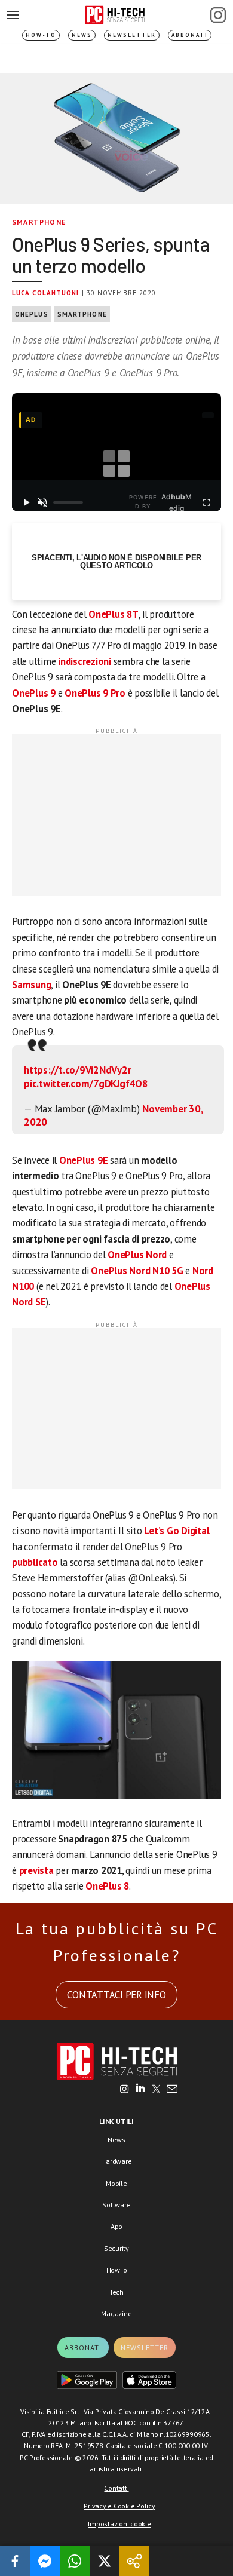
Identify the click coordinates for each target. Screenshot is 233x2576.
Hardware (116, 2161)
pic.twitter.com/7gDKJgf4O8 (86, 1084)
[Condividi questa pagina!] (134, 2561)
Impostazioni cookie (119, 2524)
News (82, 35)
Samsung (31, 985)
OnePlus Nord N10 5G (137, 1271)
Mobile (116, 2183)
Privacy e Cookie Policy (119, 2506)
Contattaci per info (116, 1995)
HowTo (117, 2270)
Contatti (116, 2488)
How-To (41, 35)
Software (116, 2205)
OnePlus (32, 314)
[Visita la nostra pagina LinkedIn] (140, 2090)
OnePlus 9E (84, 1160)
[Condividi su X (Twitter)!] (105, 2561)
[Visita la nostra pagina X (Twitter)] (156, 2090)
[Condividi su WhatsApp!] (75, 2561)
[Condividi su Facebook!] (15, 2561)
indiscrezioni (85, 661)
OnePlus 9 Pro (95, 693)
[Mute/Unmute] (43, 502)
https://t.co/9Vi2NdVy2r (77, 1070)
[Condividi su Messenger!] (45, 2561)
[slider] (68, 502)
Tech (116, 2292)
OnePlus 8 (107, 1886)
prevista (36, 1870)
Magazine (116, 2313)
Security (116, 2248)
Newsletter (132, 35)
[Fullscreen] (207, 502)
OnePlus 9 (34, 693)
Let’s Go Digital (177, 1531)
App (116, 2226)
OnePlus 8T (114, 614)
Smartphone (39, 222)
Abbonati (190, 35)
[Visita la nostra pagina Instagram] (125, 2090)
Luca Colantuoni (46, 293)
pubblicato (35, 1562)
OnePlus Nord (137, 1255)
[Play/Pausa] (26, 502)
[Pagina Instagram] (218, 15)
